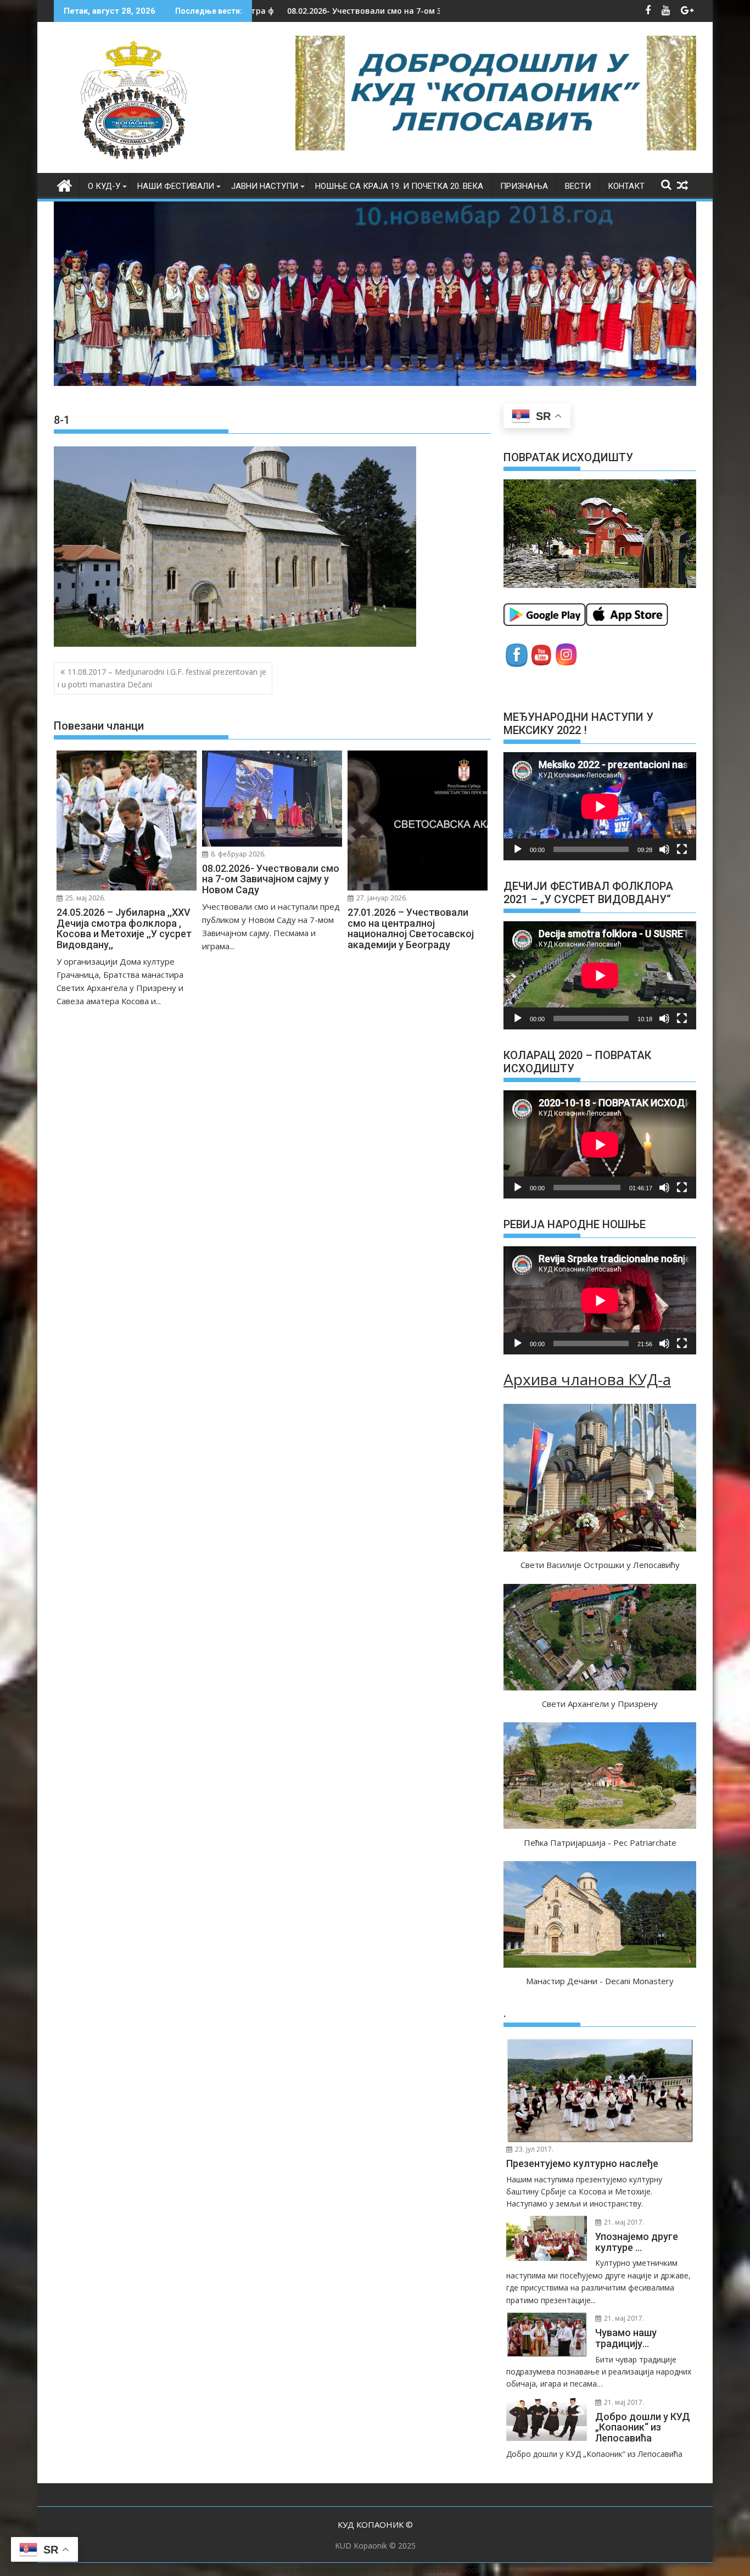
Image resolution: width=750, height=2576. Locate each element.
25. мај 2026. (85, 898)
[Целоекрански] (682, 849)
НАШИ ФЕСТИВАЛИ (176, 186)
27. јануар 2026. (381, 898)
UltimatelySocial (453, 2569)
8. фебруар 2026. (237, 854)
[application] (600, 806)
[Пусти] (518, 849)
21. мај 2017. (623, 2222)
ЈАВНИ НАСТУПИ (265, 186)
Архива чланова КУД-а (587, 1379)
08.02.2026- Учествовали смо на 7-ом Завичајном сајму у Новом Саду (264, 11)
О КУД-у (104, 186)
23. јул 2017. (533, 2149)
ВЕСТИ (578, 186)
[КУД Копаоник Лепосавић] (65, 184)
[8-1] (235, 643)
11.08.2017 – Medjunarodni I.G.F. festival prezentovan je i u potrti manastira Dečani (162, 678)
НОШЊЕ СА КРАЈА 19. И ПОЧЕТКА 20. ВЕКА (399, 186)
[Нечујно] (664, 849)
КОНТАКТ (626, 186)
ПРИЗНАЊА (524, 186)
